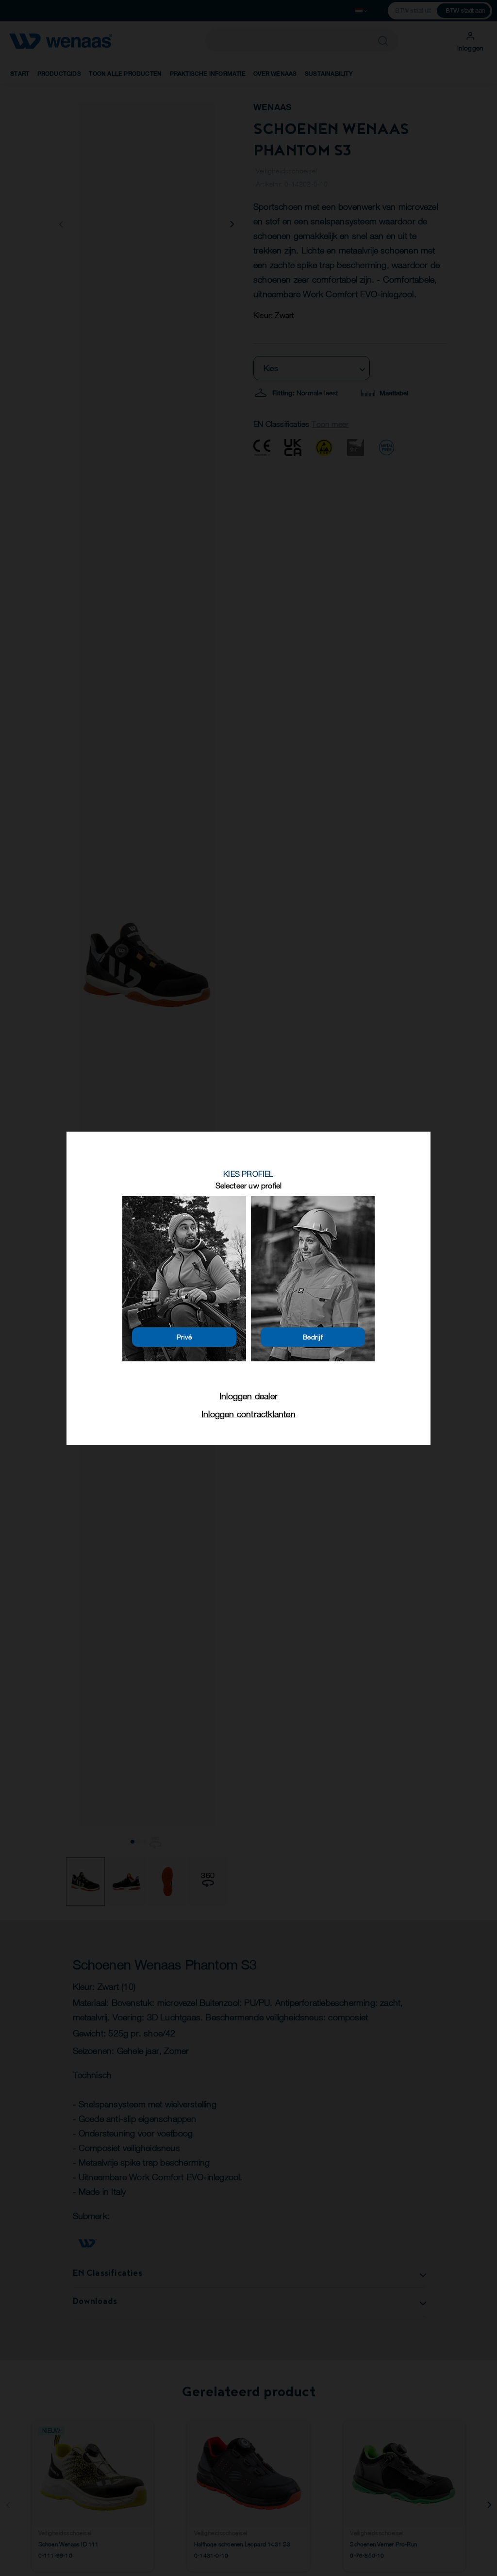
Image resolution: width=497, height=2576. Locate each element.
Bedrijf (313, 1337)
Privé (184, 1337)
